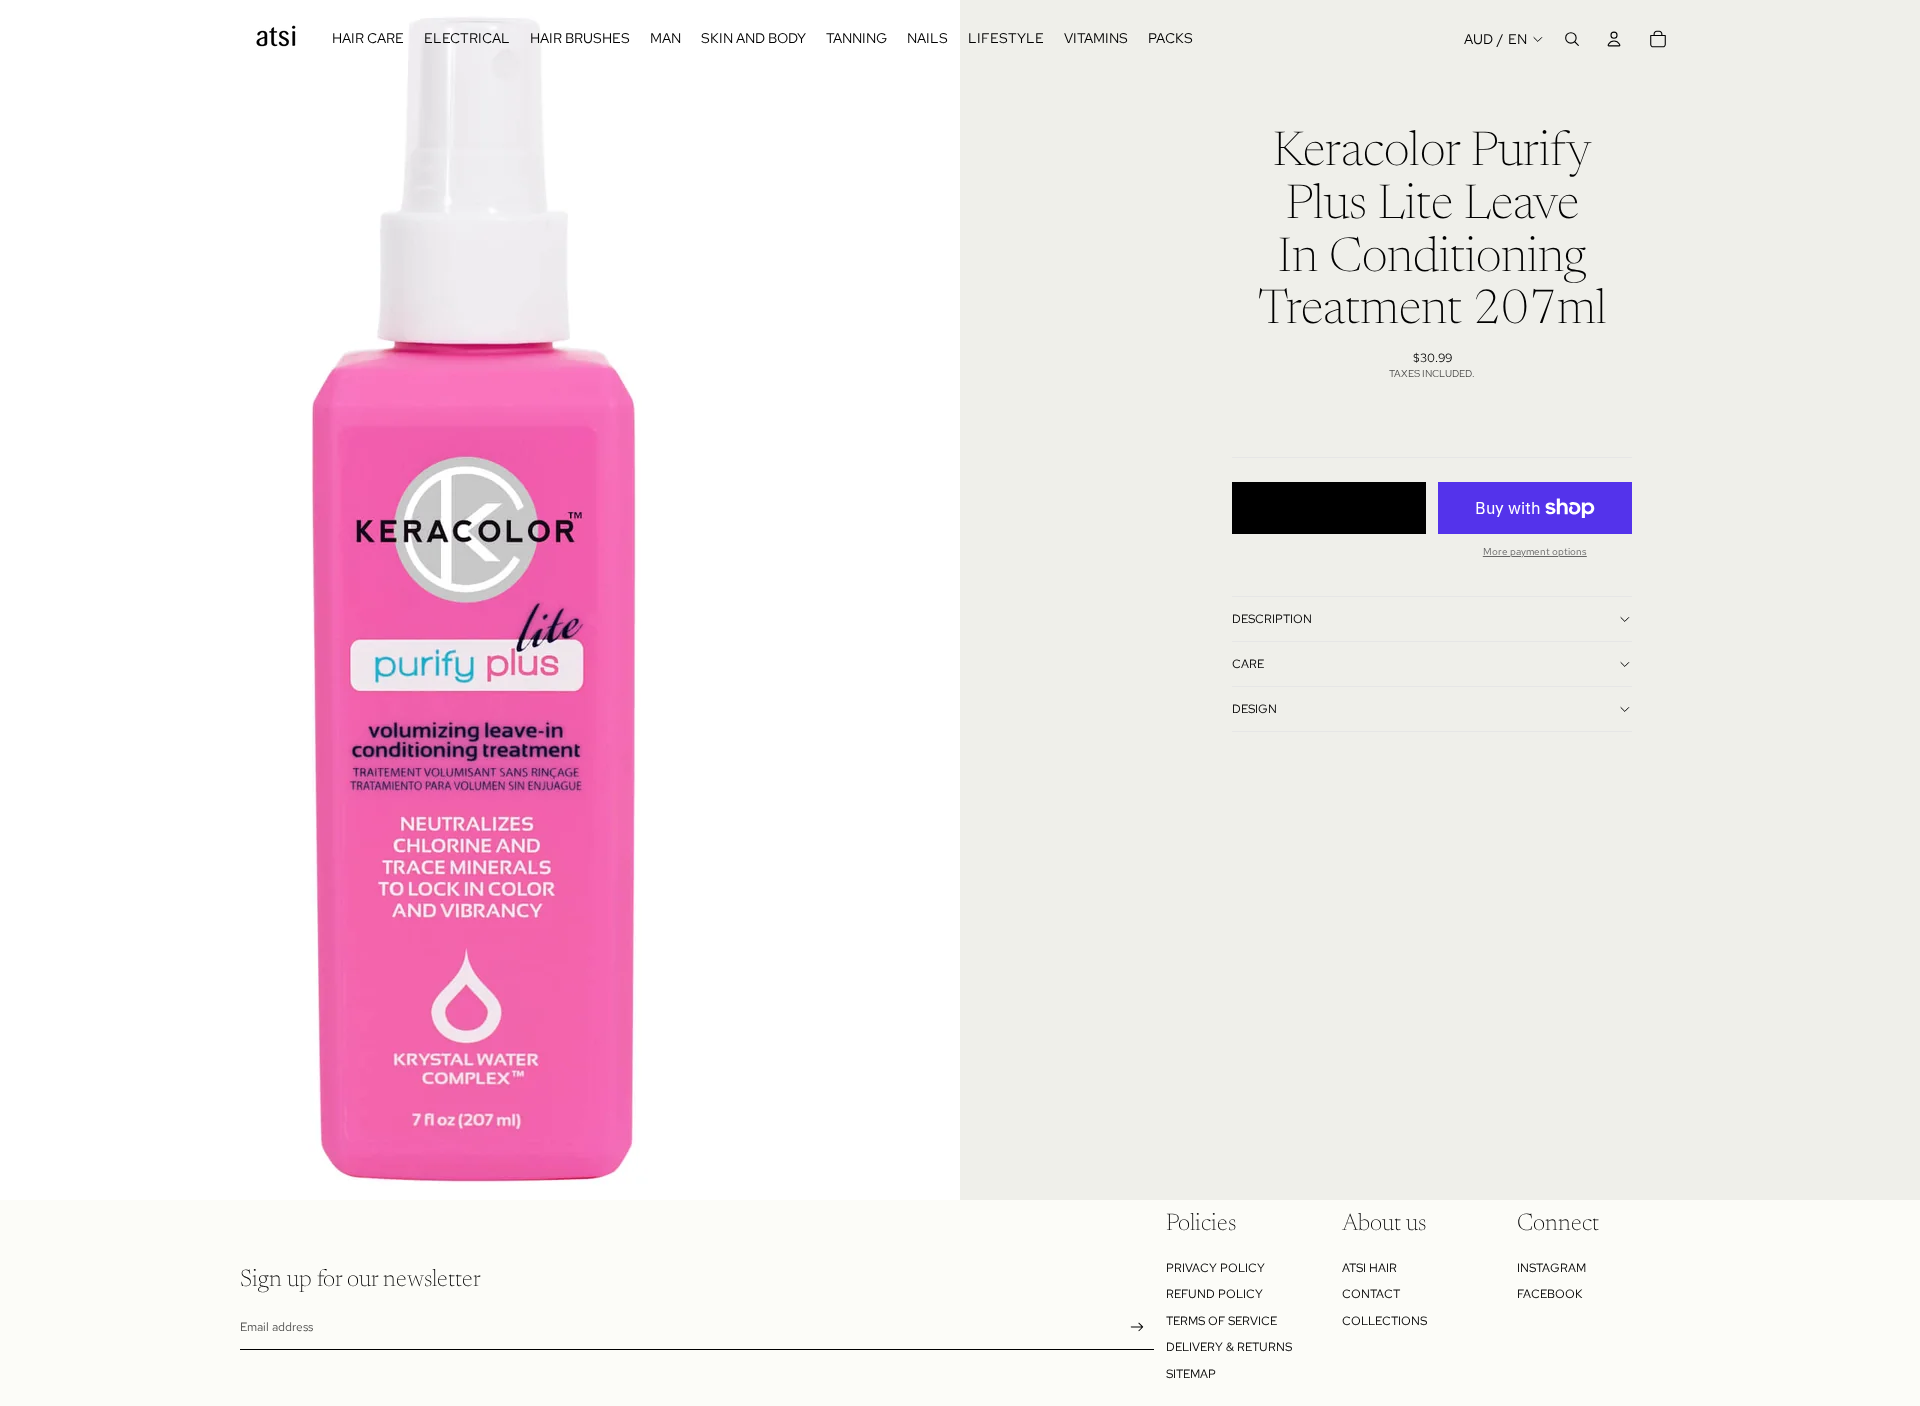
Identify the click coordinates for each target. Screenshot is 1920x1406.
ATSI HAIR (1369, 1268)
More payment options (1535, 551)
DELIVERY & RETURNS (1229, 1347)
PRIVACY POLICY (1215, 1268)
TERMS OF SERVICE (1221, 1321)
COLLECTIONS (1384, 1321)
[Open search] (1572, 39)
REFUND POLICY (1214, 1294)
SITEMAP (1191, 1374)
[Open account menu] (1614, 39)
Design (1254, 709)
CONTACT (1371, 1294)
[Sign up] (1137, 1327)
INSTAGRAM (1551, 1268)
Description (1272, 619)
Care (1248, 664)
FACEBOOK (1549, 1294)
